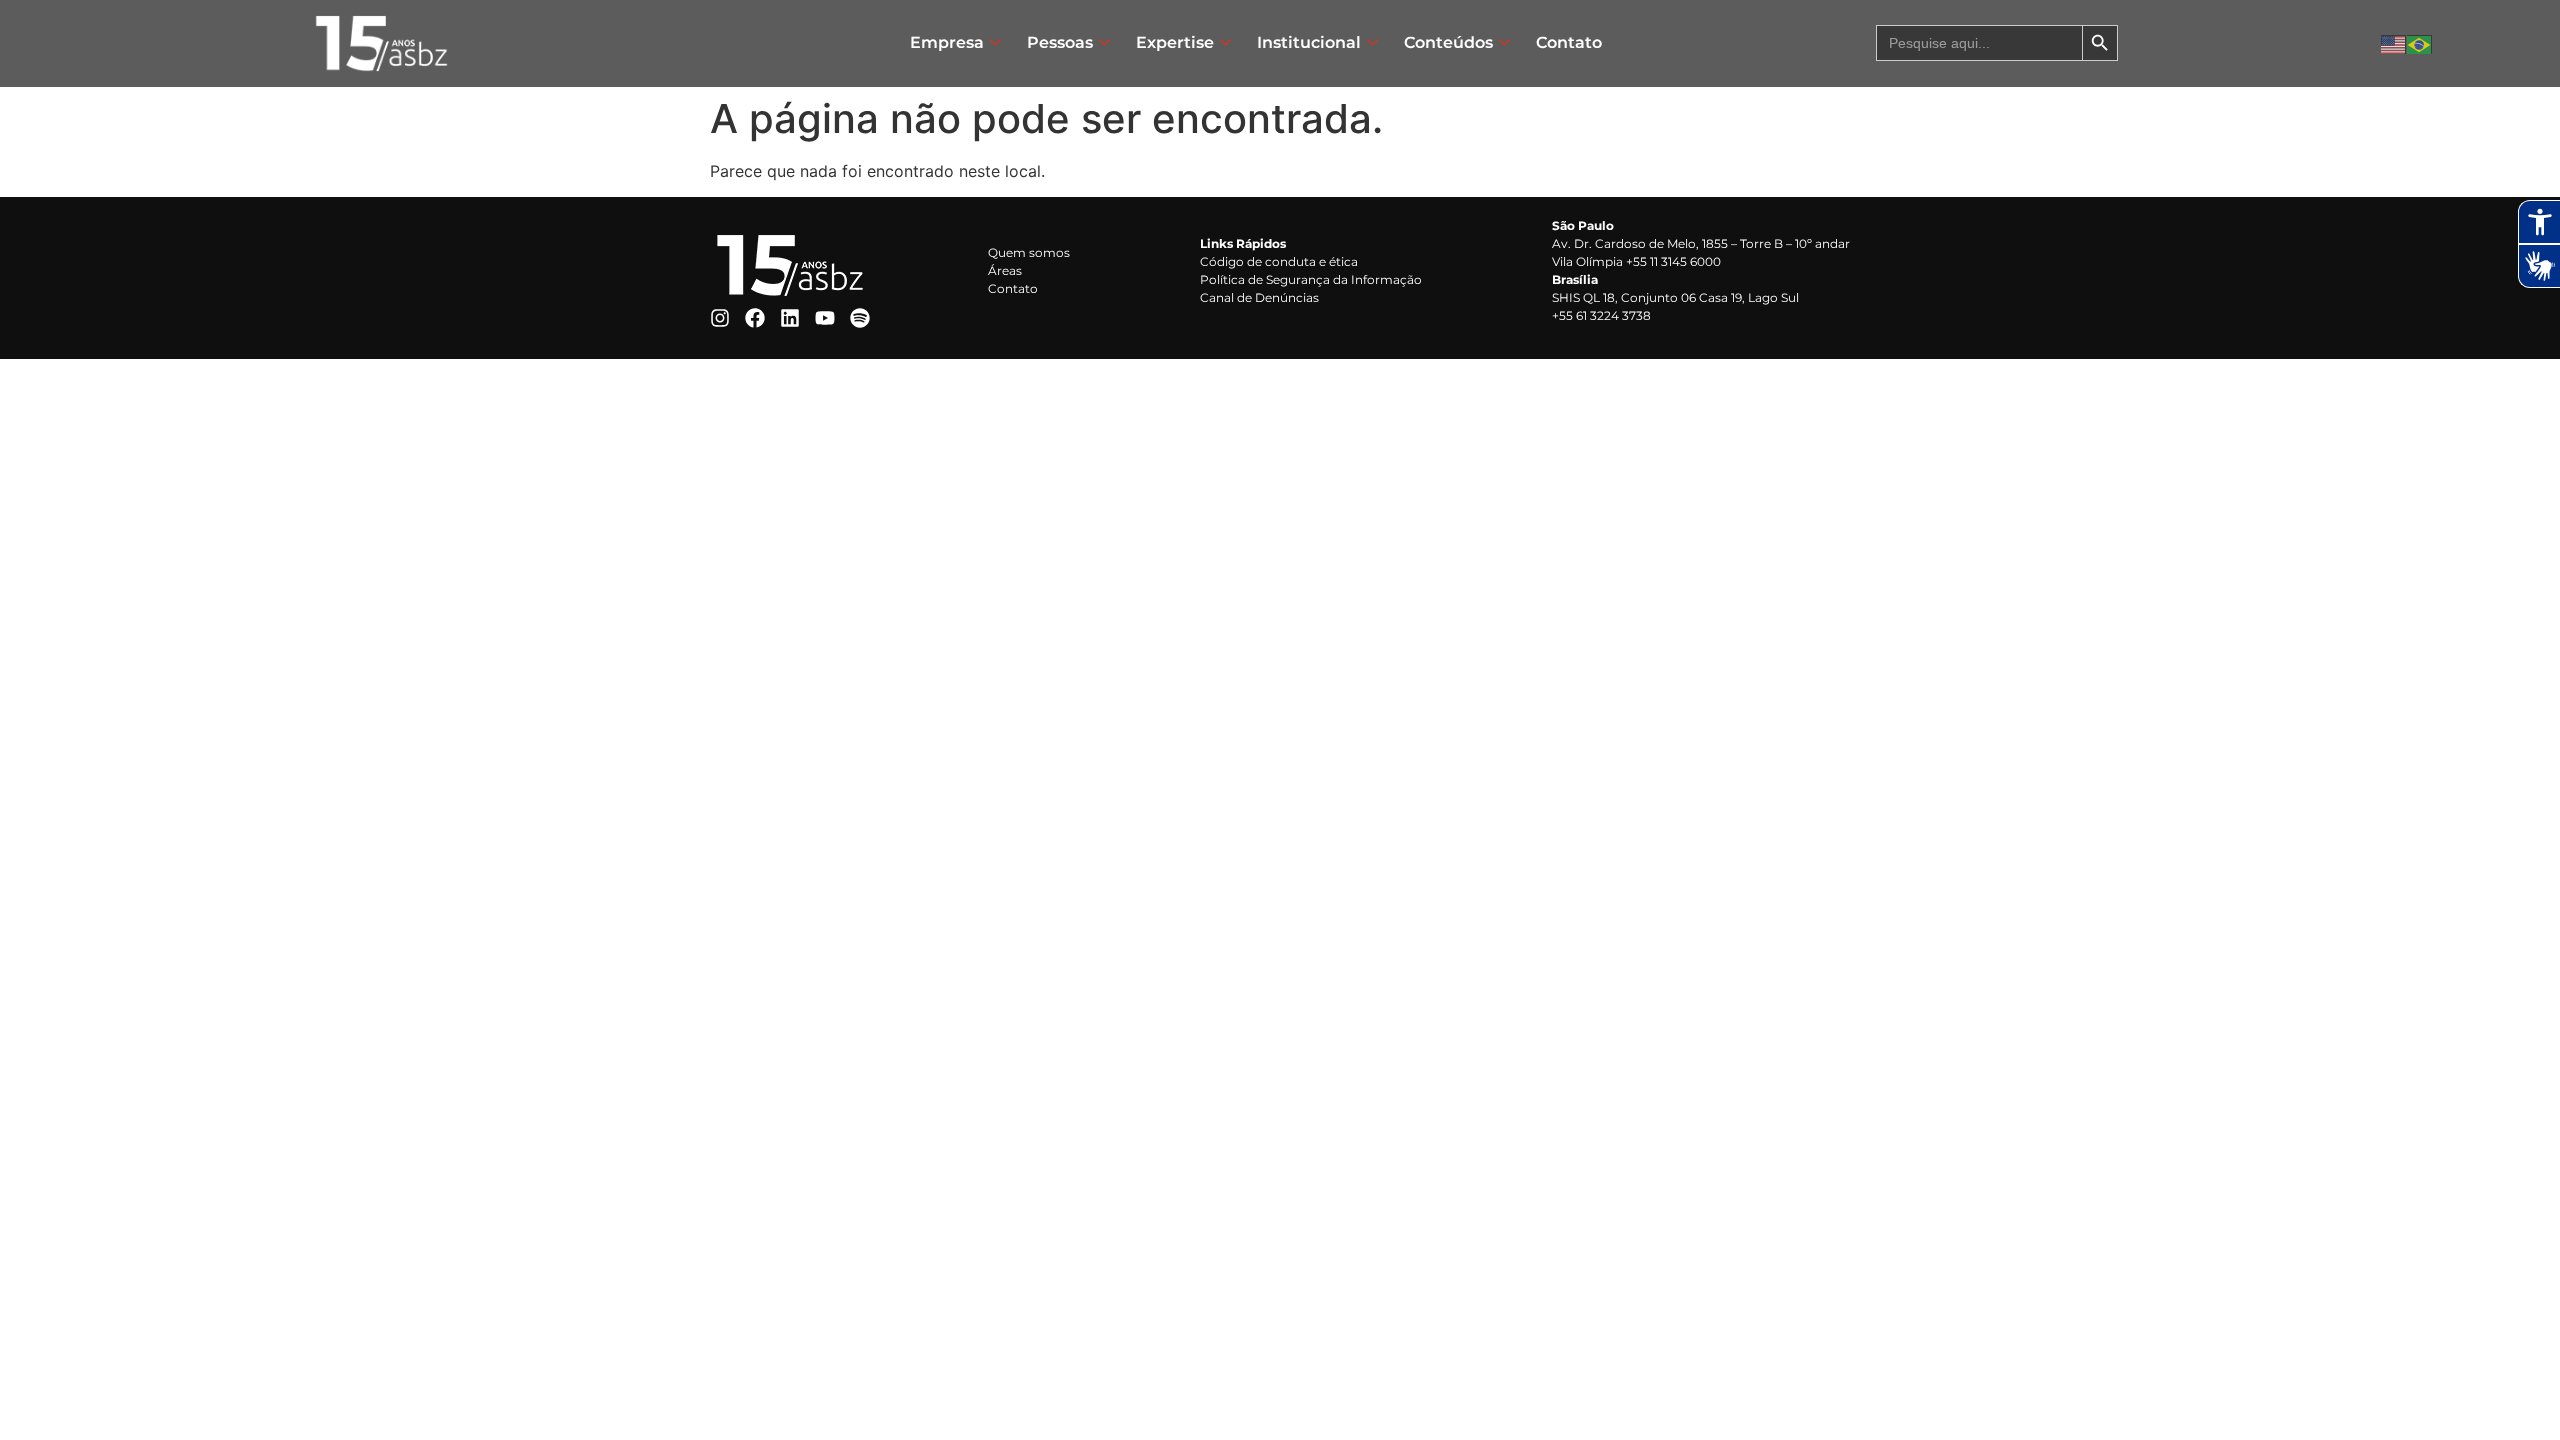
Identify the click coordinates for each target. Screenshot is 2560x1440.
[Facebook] (755, 318)
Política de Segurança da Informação (1311, 279)
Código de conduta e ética (1279, 261)
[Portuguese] (2420, 43)
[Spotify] (860, 318)
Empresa (947, 42)
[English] (2394, 43)
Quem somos (1029, 252)
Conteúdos (1448, 42)
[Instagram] (720, 318)
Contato (1569, 42)
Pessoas (1060, 42)
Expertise (1175, 42)
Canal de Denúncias (1259, 297)
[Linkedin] (790, 318)
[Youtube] (825, 318)
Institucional (1309, 42)
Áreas (1005, 270)
